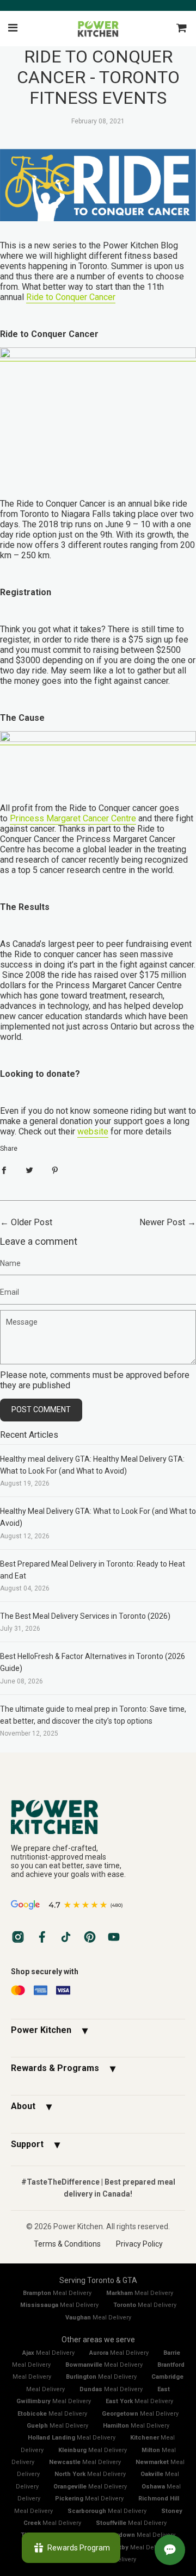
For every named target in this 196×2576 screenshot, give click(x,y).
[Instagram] (18, 1937)
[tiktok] (66, 1937)
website (93, 1131)
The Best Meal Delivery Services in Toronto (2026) (85, 1616)
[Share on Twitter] (29, 1170)
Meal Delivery (57, 2293)
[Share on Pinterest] (55, 1170)
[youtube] (114, 1937)
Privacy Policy (139, 2244)
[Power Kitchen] (98, 1816)
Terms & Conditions (67, 2244)
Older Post (32, 1222)
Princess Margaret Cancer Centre (73, 818)
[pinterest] (90, 1937)
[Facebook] (42, 1937)
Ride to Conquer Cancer (71, 297)
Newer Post (162, 1222)
